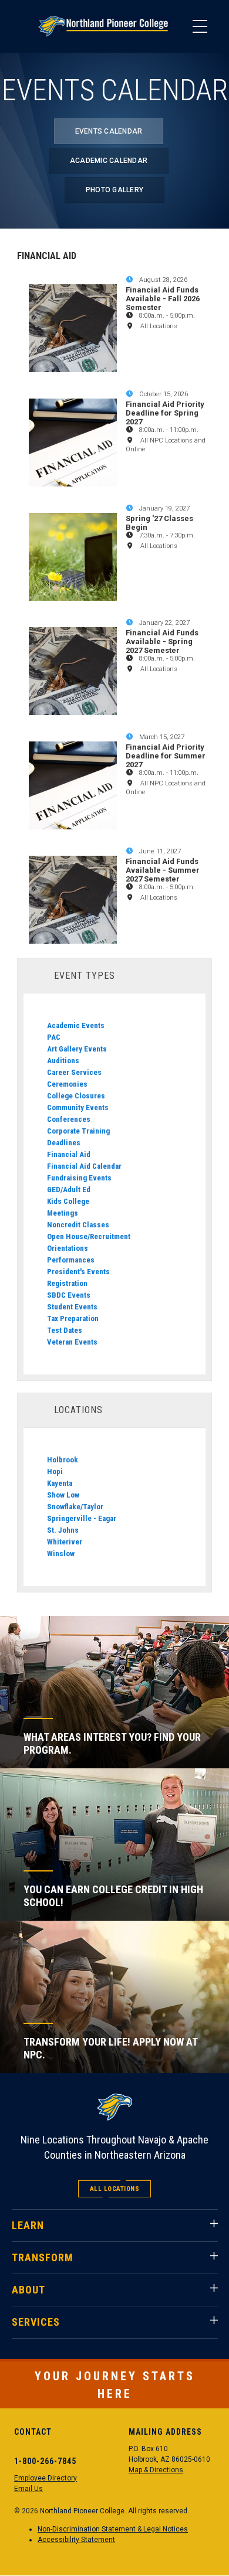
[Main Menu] (200, 26)
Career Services (74, 1072)
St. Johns (63, 1530)
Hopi (55, 1471)
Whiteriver (65, 1542)
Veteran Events (72, 1342)
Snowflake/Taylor (75, 1507)
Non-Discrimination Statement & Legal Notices (113, 2529)
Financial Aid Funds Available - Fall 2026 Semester (163, 299)
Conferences (69, 1119)
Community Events (78, 1107)
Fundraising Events (79, 1178)
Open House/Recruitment (89, 1236)
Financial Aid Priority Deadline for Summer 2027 (166, 756)
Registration (67, 1283)
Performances (71, 1260)
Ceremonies (67, 1084)
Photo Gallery (114, 190)
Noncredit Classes (78, 1225)
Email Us (28, 2489)
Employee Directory (46, 2478)
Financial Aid (69, 1154)
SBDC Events (69, 1295)
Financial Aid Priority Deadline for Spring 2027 (165, 413)
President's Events (78, 1272)
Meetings (63, 1213)
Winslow (61, 1554)
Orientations (68, 1248)
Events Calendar (109, 131)
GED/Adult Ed (69, 1190)
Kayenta (60, 1483)
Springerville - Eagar (82, 1518)
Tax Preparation (73, 1318)
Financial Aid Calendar (84, 1166)
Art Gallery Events (77, 1049)
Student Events (72, 1307)
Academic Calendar (109, 161)
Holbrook (63, 1460)
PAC (54, 1037)
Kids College (68, 1201)
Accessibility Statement (76, 2540)
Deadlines (64, 1143)
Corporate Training (78, 1131)
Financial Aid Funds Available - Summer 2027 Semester (163, 870)
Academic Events (76, 1025)
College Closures (76, 1096)
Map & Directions (156, 2470)
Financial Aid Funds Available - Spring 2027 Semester (162, 642)
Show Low (63, 1495)
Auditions (63, 1061)
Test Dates (65, 1330)
